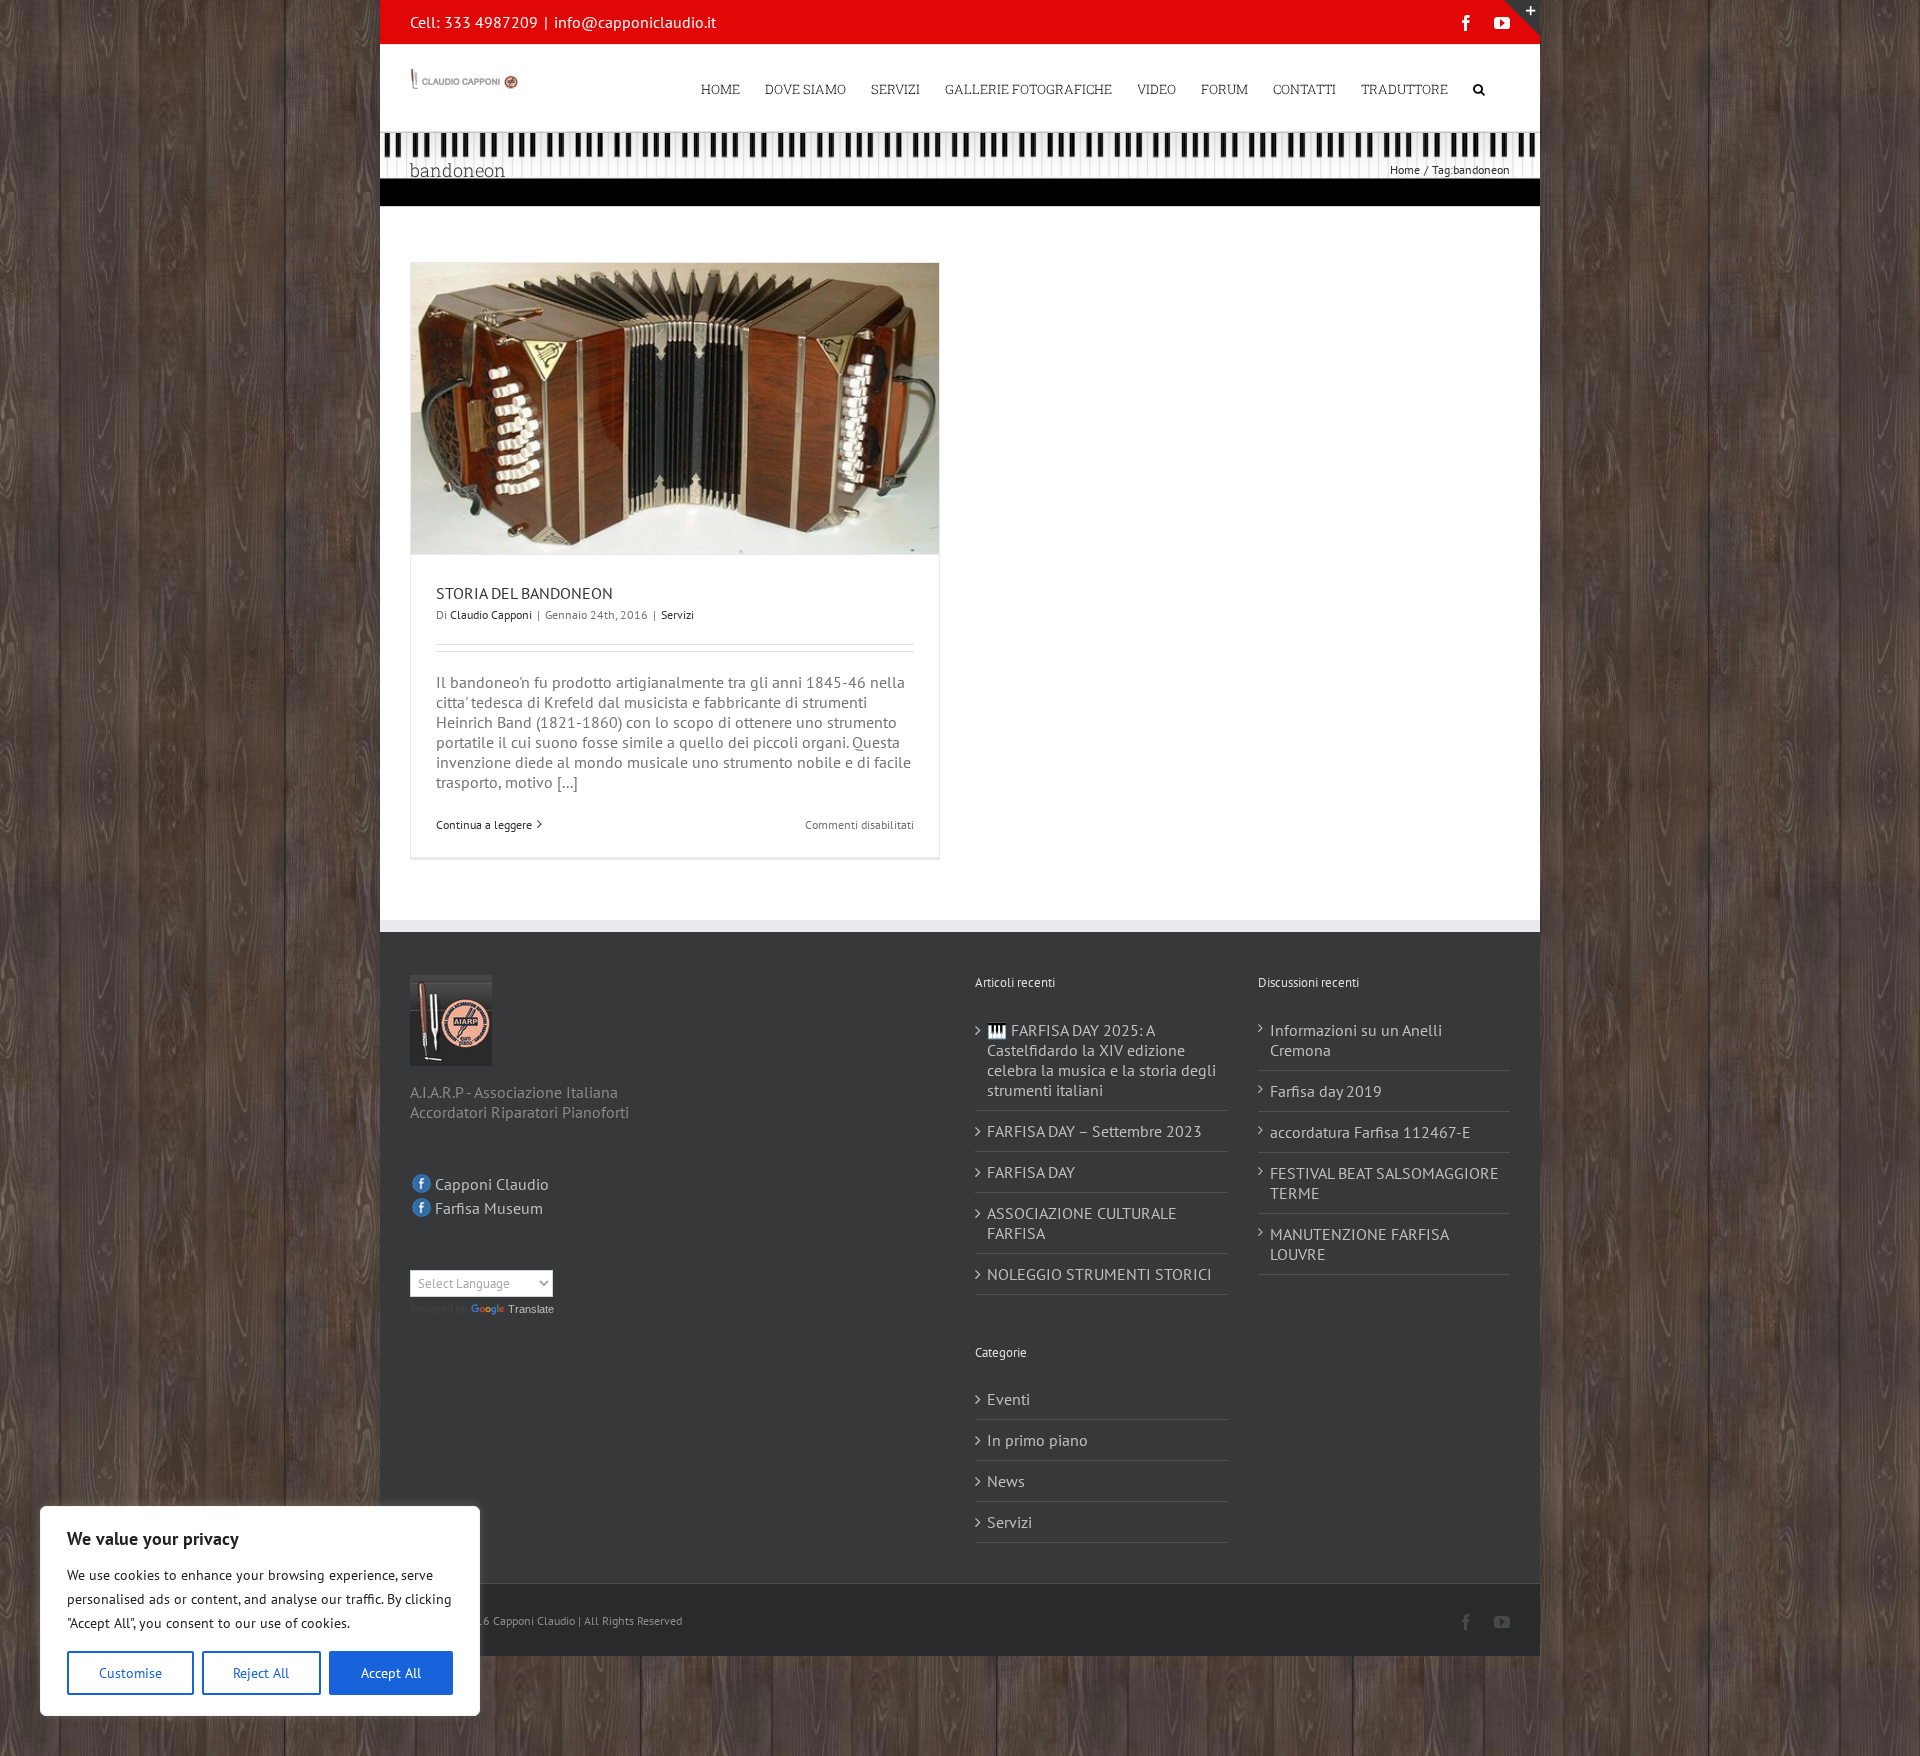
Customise (130, 1673)
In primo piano (1037, 1440)
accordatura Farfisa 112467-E (1370, 1132)
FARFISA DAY (1031, 1172)
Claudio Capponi (491, 614)
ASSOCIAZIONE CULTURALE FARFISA (1082, 1223)
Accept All (391, 1673)
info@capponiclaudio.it (635, 22)
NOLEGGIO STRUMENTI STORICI (1099, 1274)
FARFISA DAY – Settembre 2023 (1094, 1131)
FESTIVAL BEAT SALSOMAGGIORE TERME (1384, 1183)
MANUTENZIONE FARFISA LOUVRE (1359, 1244)
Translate (531, 1309)
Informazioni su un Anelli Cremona (1356, 1040)
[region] (260, 1611)
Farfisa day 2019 (1326, 1091)
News (1006, 1481)
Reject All (261, 1673)
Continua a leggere (484, 824)
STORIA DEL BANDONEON (524, 593)
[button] (1479, 88)
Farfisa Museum (489, 1208)
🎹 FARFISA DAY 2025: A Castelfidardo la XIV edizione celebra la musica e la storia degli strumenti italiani (1101, 1060)
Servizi (677, 614)
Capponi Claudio (492, 1184)
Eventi (1008, 1399)
